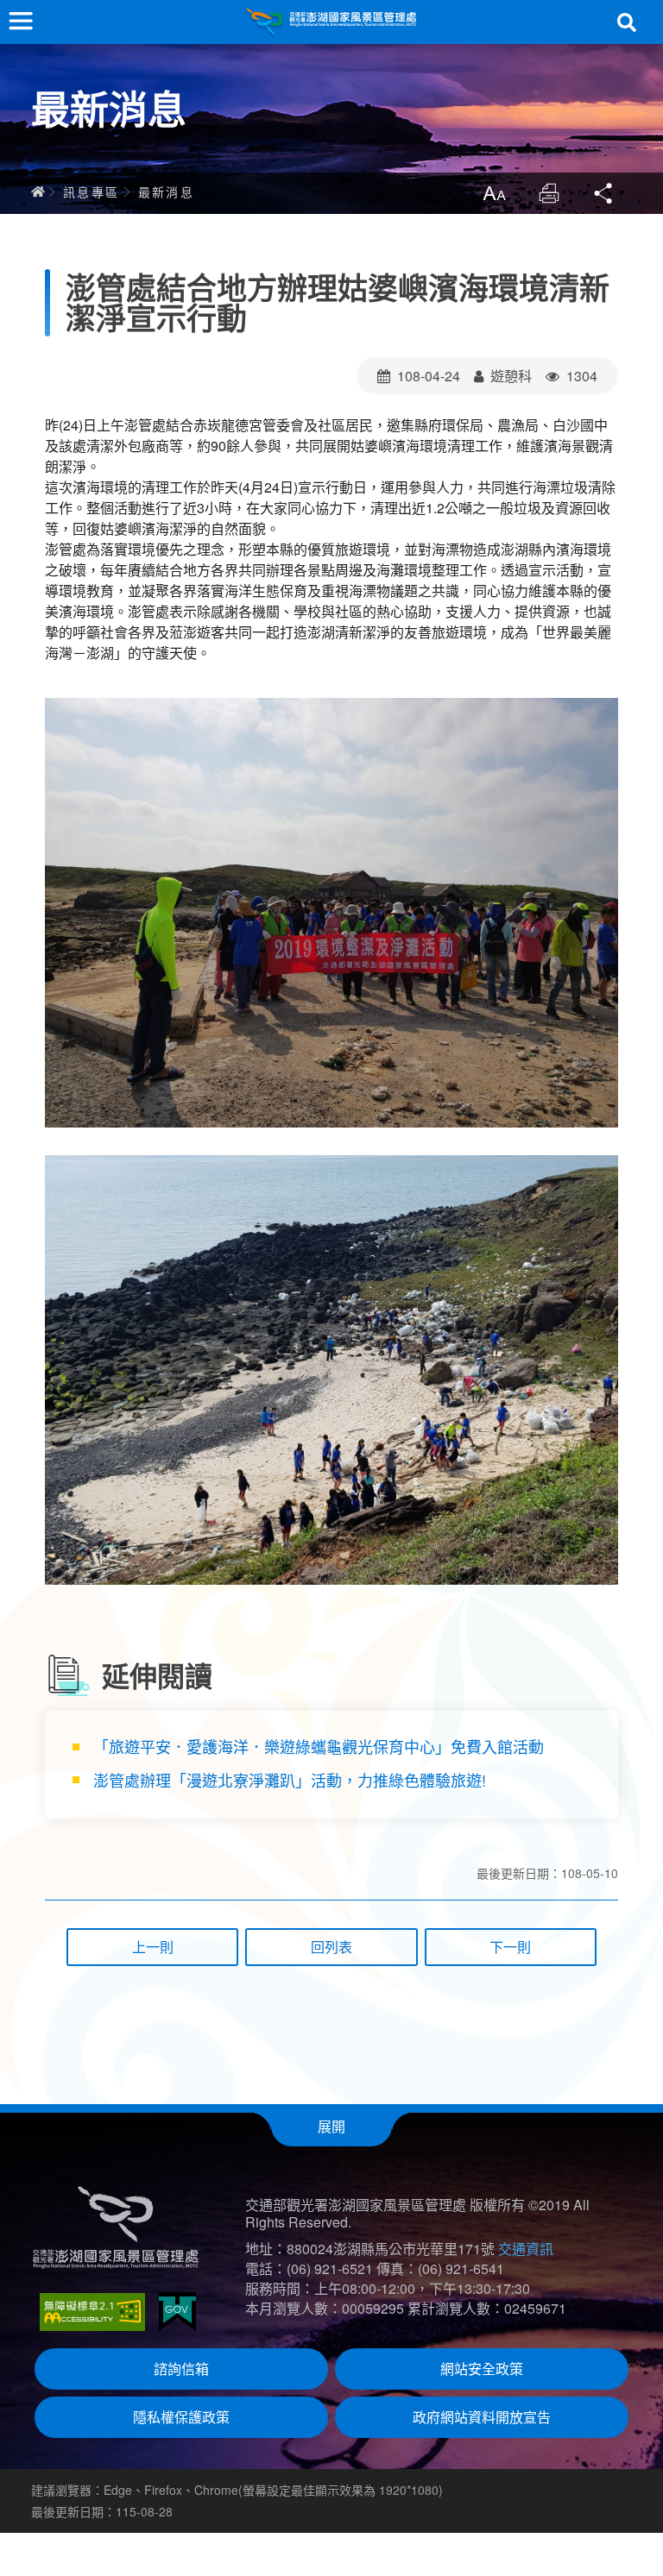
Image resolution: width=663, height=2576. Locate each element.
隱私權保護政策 (181, 2417)
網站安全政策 (482, 2369)
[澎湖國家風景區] (331, 22)
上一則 (153, 1947)
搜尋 (627, 22)
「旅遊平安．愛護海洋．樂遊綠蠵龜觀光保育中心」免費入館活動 (319, 1746)
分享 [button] (604, 193)
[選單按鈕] (21, 21)
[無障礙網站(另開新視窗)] (92, 2312)
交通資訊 (526, 2249)
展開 (331, 2126)
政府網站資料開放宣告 (482, 2417)
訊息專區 (92, 192)
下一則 (510, 1947)
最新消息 (167, 192)
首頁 (38, 192)
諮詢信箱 (181, 2369)
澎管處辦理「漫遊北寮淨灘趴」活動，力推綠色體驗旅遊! (290, 1780)
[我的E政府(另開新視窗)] (177, 2312)
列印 (549, 193)
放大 (494, 193)
